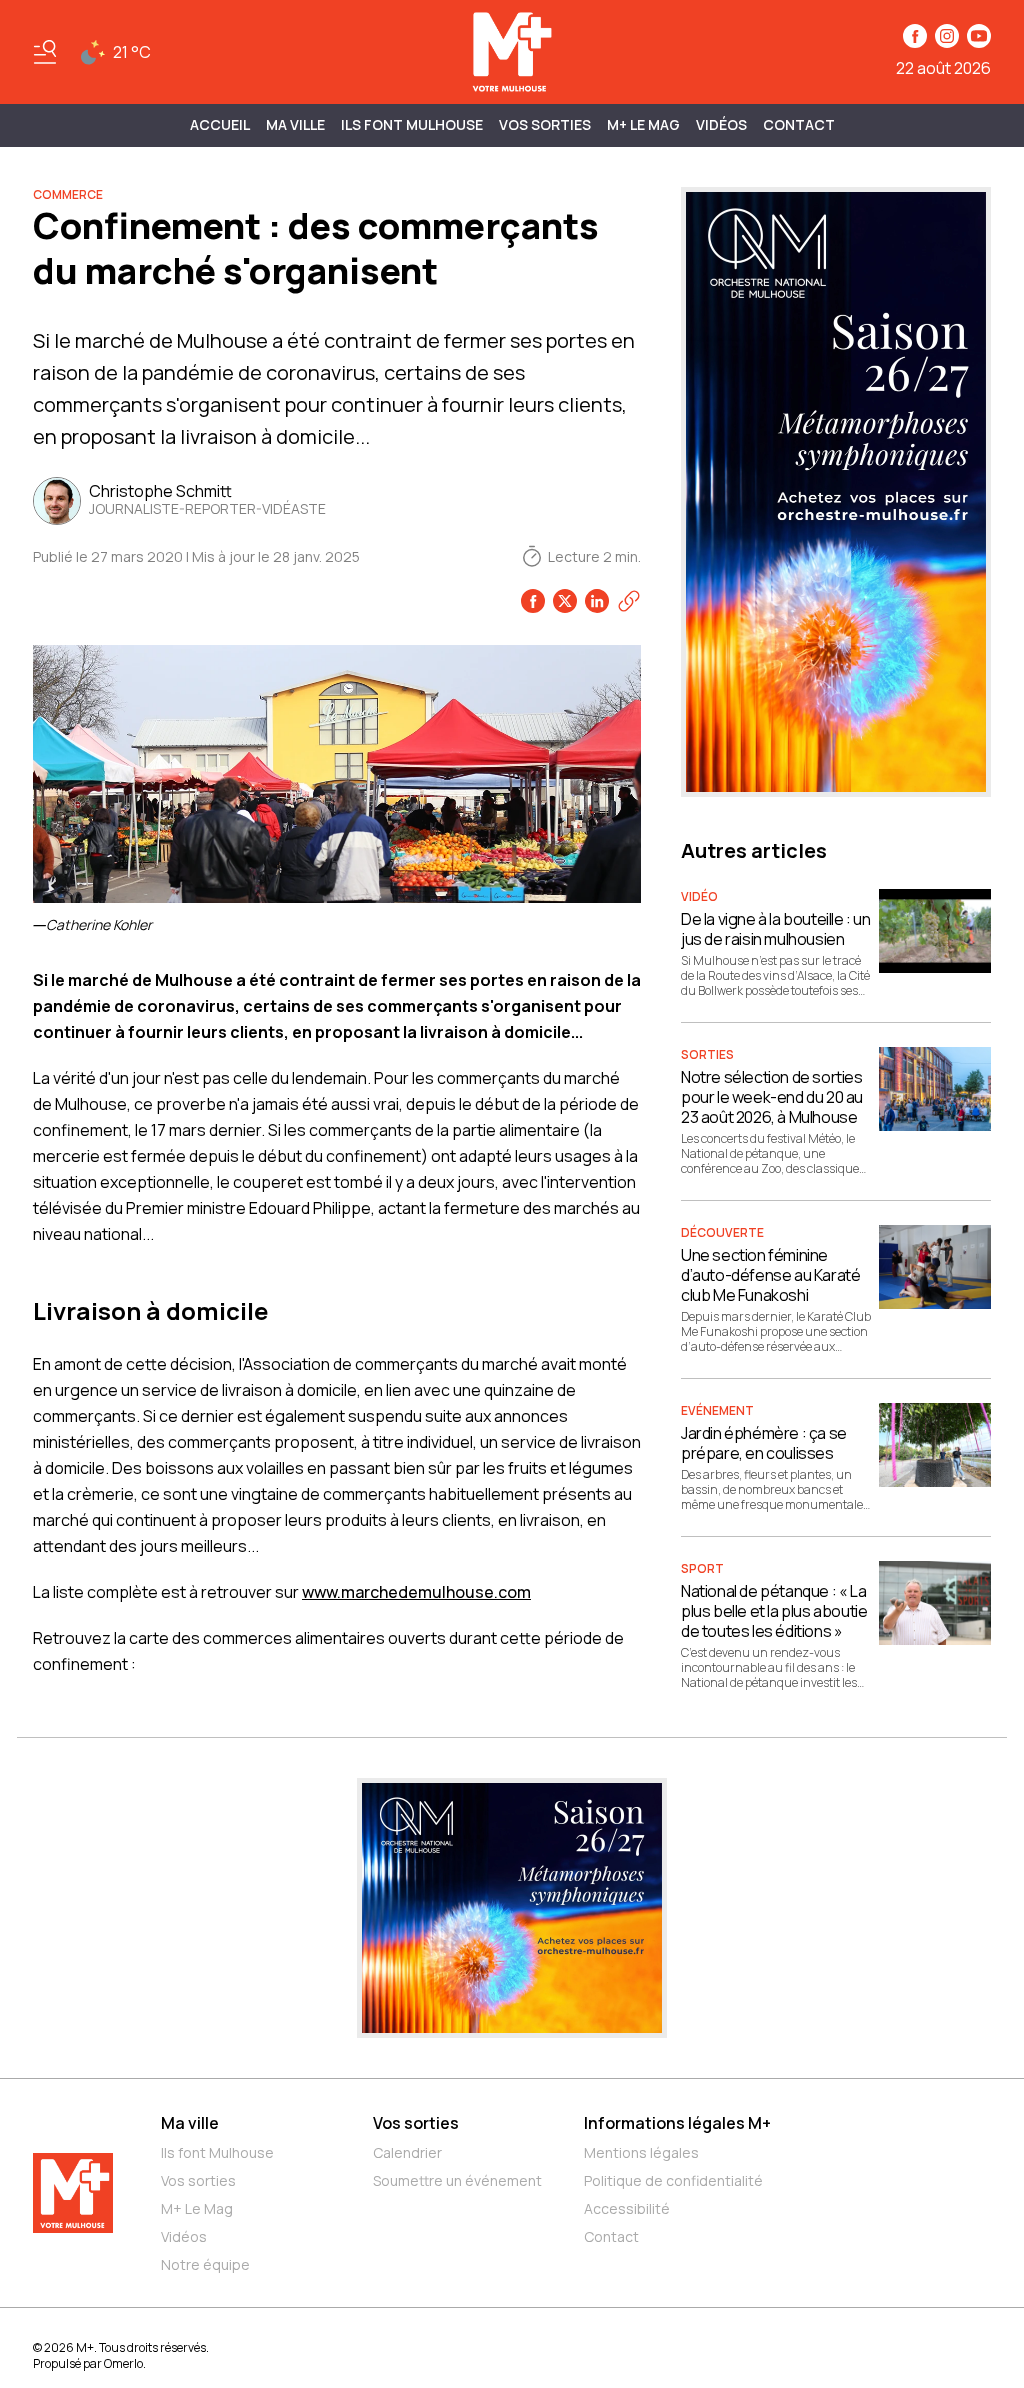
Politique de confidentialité (673, 2180)
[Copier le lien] (629, 601)
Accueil (220, 124)
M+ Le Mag (643, 124)
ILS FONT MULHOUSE (412, 124)
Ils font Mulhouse (217, 2152)
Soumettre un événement (457, 2180)
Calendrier (407, 2152)
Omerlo (123, 2363)
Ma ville (190, 2123)
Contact (799, 124)
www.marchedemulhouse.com (416, 1592)
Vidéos (721, 124)
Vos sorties (545, 124)
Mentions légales (641, 2152)
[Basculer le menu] (45, 52)
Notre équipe (205, 2264)
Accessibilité (627, 2208)
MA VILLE (295, 124)
